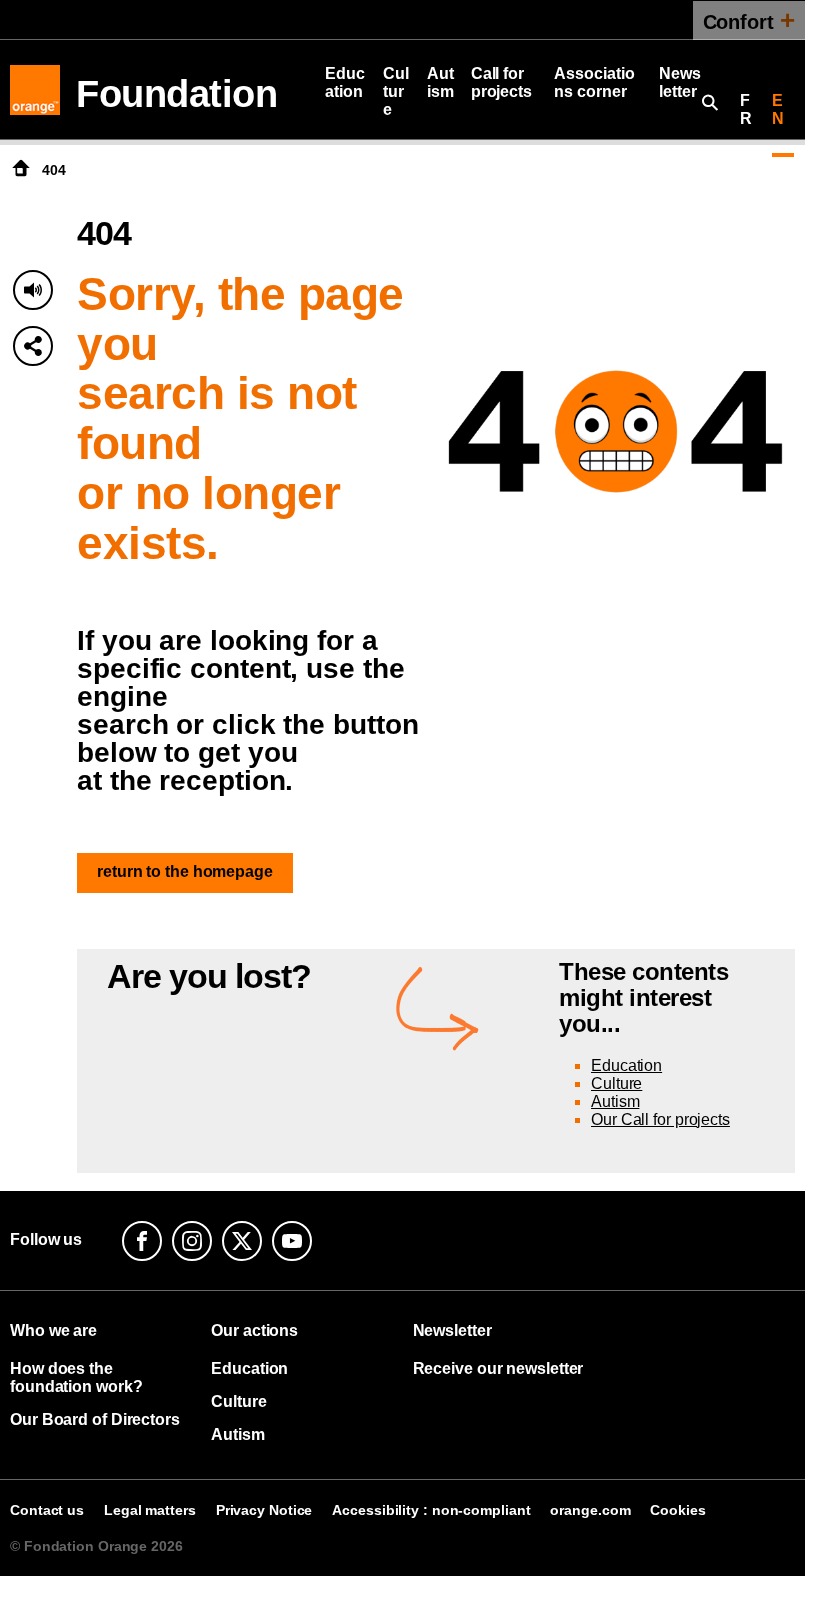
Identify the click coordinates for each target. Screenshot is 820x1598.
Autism (440, 82)
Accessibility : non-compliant (431, 1510)
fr (746, 109)
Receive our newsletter (498, 1368)
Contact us (47, 1510)
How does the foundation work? (76, 1377)
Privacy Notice (264, 1510)
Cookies (677, 1510)
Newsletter (680, 82)
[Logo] (35, 90)
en (778, 109)
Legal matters (150, 1510)
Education (345, 82)
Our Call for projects (660, 1119)
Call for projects (501, 82)
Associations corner (594, 82)
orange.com (590, 1510)
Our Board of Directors (95, 1419)
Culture (396, 91)
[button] (33, 346)
